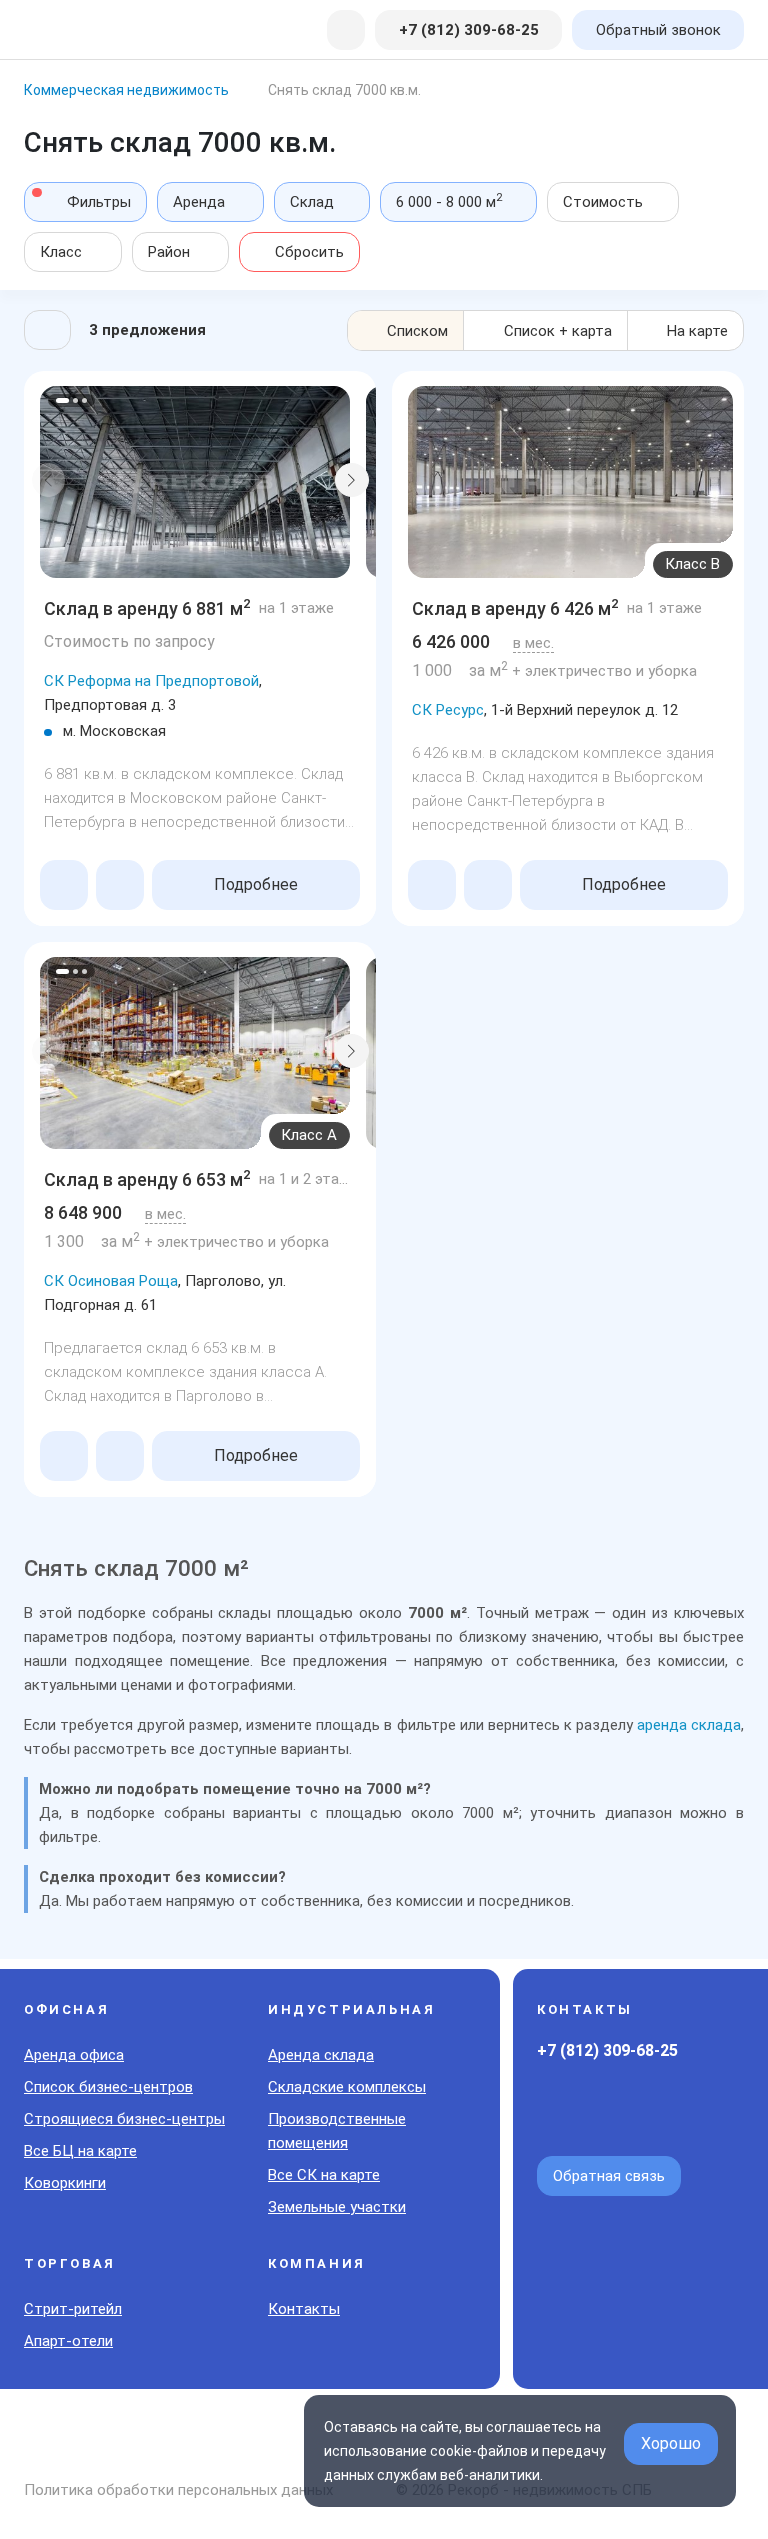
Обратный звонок (658, 30)
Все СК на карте (324, 2175)
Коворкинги (65, 2183)
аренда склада (689, 1725)
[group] (195, 482)
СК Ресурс (448, 710)
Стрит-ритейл (73, 2309)
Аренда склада (321, 2055)
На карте (697, 331)
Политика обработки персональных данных (178, 2490)
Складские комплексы (347, 2087)
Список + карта (558, 331)
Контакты (304, 2309)
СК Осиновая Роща (111, 1281)
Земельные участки (337, 2207)
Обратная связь (609, 2176)
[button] (49, 480)
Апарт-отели (68, 2341)
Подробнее (256, 884)
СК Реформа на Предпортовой (151, 681)
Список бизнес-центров (108, 2087)
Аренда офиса (74, 2055)
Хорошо (671, 2443)
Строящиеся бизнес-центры (124, 2119)
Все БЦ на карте (80, 2151)
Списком (417, 331)
